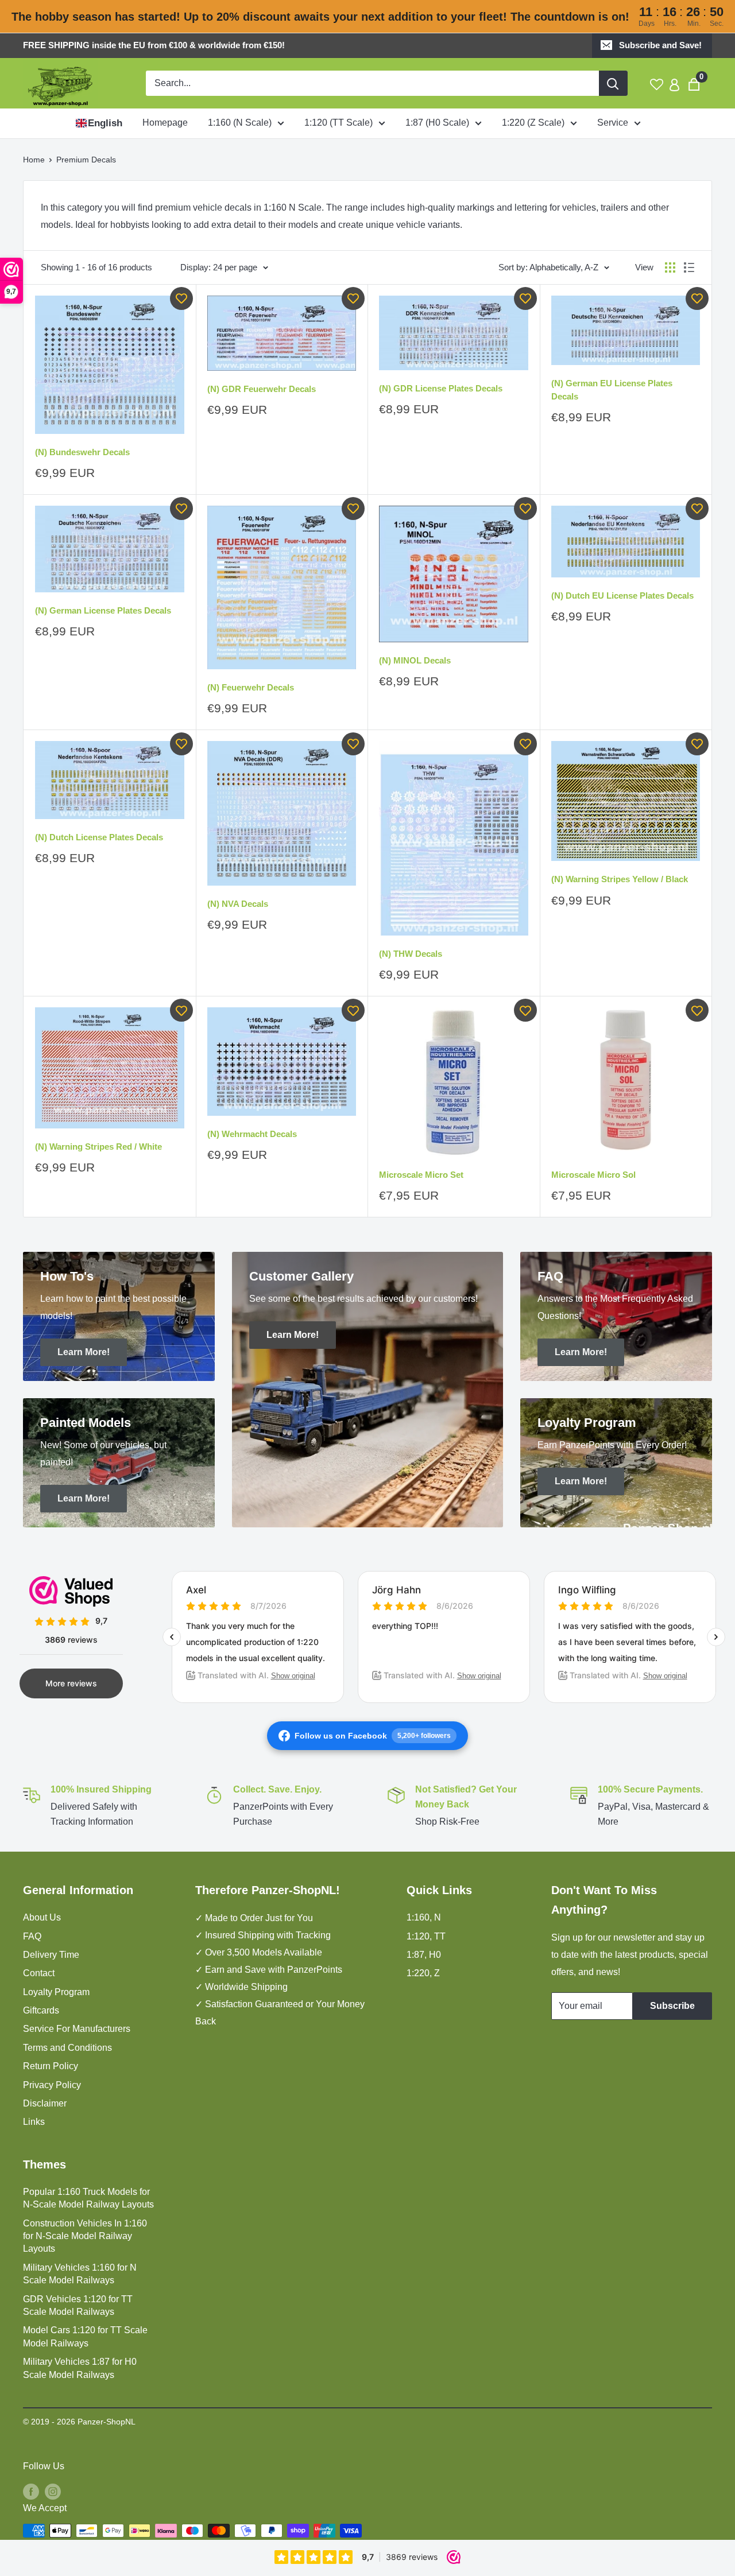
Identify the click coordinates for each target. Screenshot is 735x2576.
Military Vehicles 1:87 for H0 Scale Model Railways (80, 2368)
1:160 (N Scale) (240, 123)
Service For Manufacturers (77, 2029)
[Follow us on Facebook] (31, 2491)
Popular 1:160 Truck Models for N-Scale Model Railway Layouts (88, 2198)
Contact (39, 1973)
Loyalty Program (56, 1992)
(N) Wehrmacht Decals (252, 1134)
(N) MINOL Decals (415, 660)
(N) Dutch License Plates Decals (99, 837)
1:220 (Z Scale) (533, 123)
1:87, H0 (424, 1955)
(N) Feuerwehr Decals (251, 687)
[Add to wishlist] (181, 298)
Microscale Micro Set (421, 1175)
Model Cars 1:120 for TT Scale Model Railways (85, 2336)
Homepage (165, 123)
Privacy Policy (52, 2085)
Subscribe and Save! (660, 45)
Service (613, 123)
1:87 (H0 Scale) (437, 123)
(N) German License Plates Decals (103, 610)
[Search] (613, 83)
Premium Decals (86, 160)
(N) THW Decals (411, 954)
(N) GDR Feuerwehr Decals (262, 389)
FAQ (32, 1936)
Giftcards (41, 2010)
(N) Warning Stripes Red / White (98, 1147)
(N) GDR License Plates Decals (441, 388)
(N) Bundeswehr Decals (82, 452)
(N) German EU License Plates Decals (612, 390)
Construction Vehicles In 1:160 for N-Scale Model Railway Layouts (85, 2236)
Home (34, 160)
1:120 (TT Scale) (339, 123)
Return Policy (51, 2066)
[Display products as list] (689, 267)
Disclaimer (45, 2103)
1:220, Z (423, 1973)
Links (34, 2122)
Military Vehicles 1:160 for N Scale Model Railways (80, 2274)
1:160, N (424, 1917)
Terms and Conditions (67, 2048)
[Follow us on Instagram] (53, 2491)
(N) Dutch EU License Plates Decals (622, 595)
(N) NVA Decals (238, 904)
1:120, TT (426, 1936)
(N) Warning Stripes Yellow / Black (620, 879)
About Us (42, 1917)
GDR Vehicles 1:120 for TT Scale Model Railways (78, 2305)
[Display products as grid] (670, 267)
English (105, 123)
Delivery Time (51, 1955)
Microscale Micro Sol (593, 1175)
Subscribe (672, 2006)
